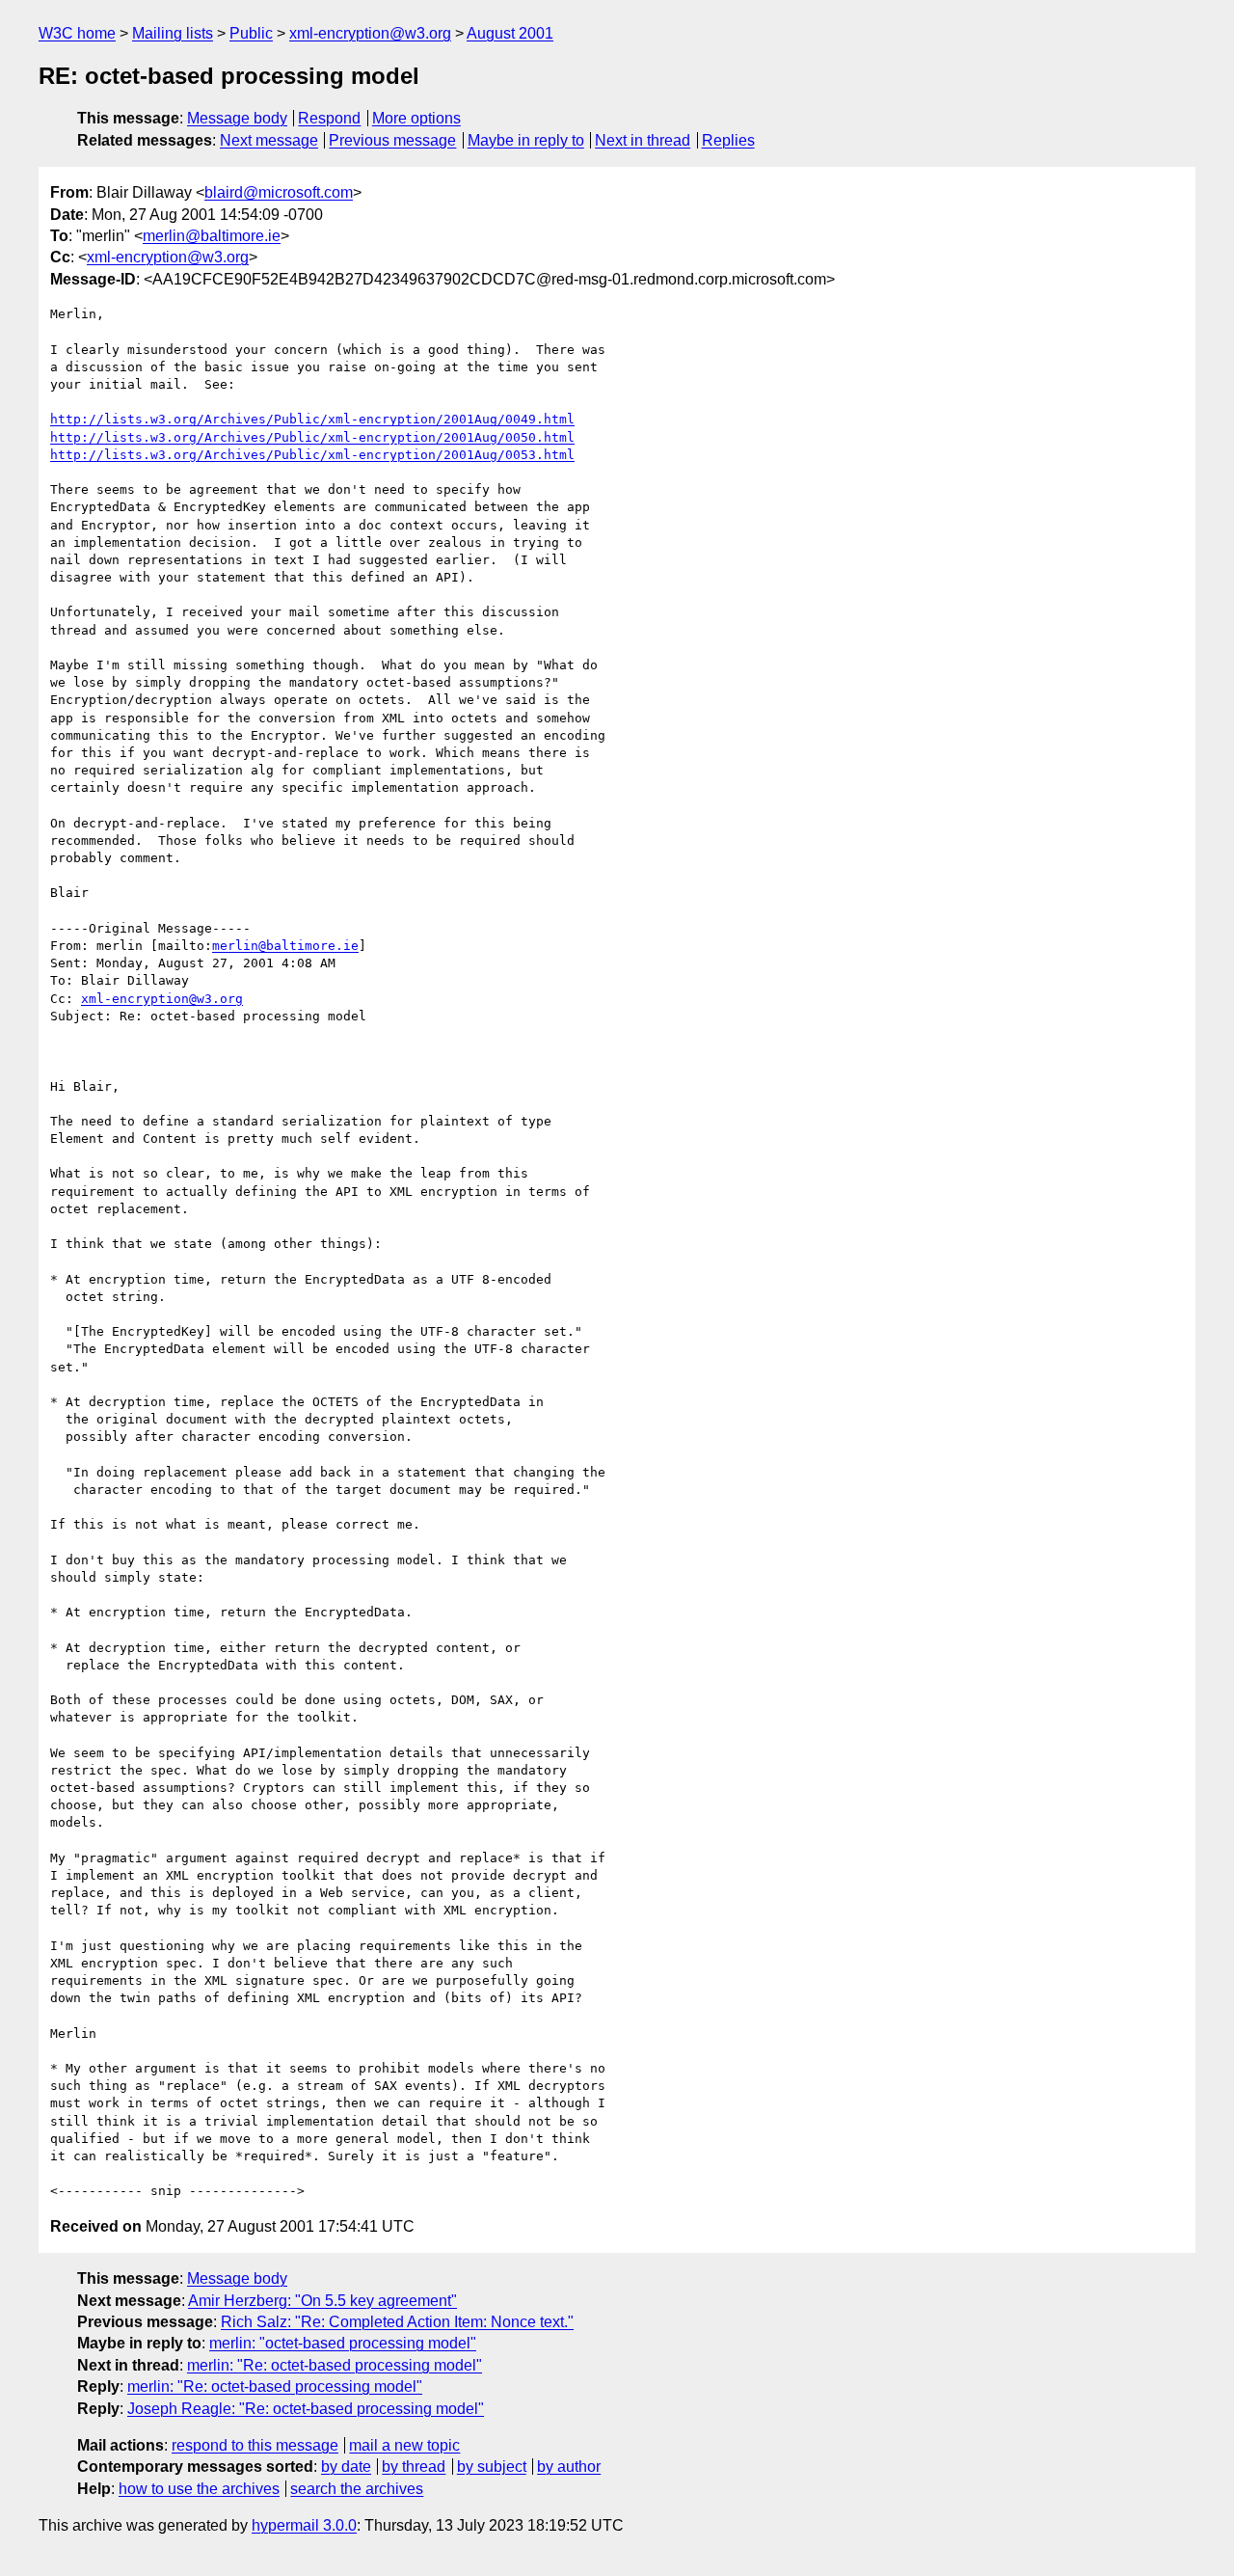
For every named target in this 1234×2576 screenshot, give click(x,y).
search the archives (357, 2489)
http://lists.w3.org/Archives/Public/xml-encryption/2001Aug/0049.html (312, 419)
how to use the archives (199, 2489)
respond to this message (255, 2445)
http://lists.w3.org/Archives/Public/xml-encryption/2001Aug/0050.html (312, 437)
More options (416, 118)
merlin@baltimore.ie (212, 236)
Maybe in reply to (526, 140)
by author (569, 2467)
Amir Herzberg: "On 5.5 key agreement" (322, 2301)
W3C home (77, 33)
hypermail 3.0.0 (304, 2525)
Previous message (392, 140)
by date (346, 2467)
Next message (269, 140)
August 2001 (510, 33)
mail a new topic (404, 2445)
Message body (237, 118)
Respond (329, 118)
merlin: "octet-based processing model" (343, 2343)
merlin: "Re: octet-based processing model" (335, 2365)
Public (251, 33)
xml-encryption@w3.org (370, 33)
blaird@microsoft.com (279, 192)
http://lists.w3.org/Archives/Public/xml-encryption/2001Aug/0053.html (312, 455)
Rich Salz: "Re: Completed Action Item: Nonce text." (397, 2322)
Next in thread (643, 140)
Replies (728, 140)
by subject (492, 2467)
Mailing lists (173, 33)
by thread (414, 2467)
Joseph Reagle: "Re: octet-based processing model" (306, 2409)
